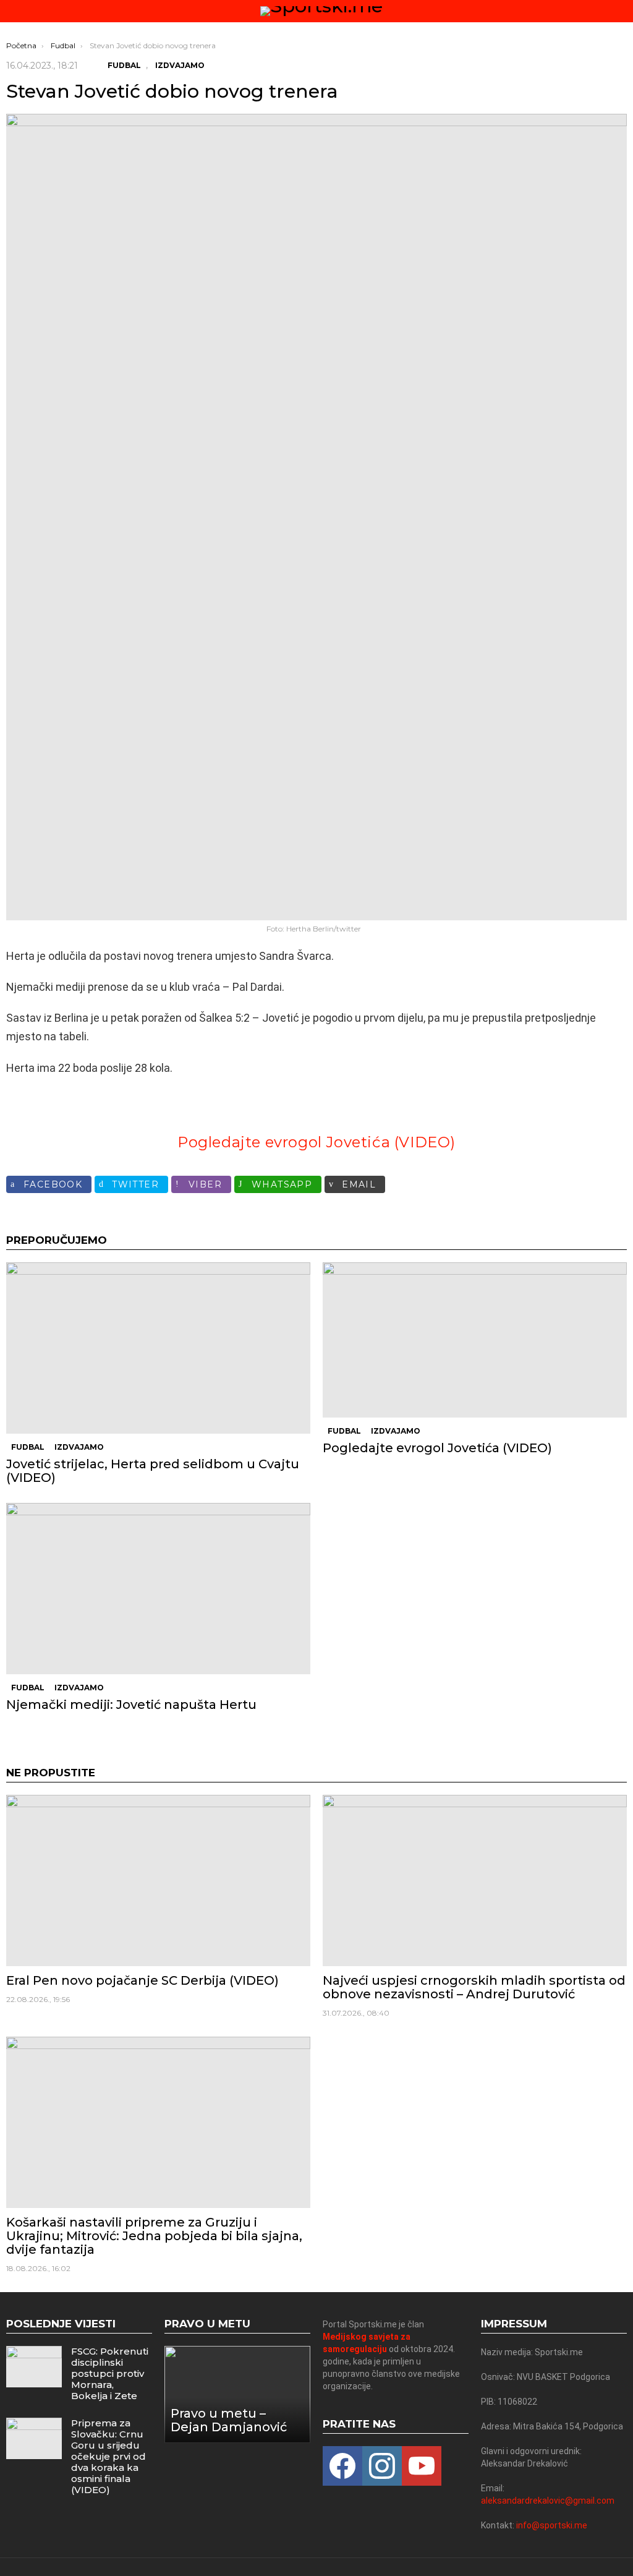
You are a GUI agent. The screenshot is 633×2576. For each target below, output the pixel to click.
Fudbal (28, 1447)
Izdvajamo (79, 1447)
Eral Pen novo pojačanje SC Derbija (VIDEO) (142, 1980)
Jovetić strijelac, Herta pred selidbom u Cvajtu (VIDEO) (153, 1471)
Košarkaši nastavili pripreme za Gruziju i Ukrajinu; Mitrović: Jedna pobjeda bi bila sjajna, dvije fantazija (154, 2236)
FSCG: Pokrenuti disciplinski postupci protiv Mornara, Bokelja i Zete (110, 2373)
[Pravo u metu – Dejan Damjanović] (237, 2394)
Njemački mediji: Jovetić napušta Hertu (131, 1705)
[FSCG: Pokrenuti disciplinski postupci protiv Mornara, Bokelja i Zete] (34, 2367)
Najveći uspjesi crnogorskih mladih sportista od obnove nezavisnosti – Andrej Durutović (474, 1987)
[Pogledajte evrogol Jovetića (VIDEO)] (475, 1340)
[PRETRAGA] (622, 11)
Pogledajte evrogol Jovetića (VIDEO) (316, 1142)
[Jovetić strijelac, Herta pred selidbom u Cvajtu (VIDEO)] (158, 1348)
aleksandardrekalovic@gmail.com (548, 2501)
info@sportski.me (552, 2525)
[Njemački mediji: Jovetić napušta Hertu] (158, 1589)
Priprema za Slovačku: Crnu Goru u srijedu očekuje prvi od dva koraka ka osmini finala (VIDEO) (108, 2456)
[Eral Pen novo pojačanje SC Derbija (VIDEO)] (158, 1881)
